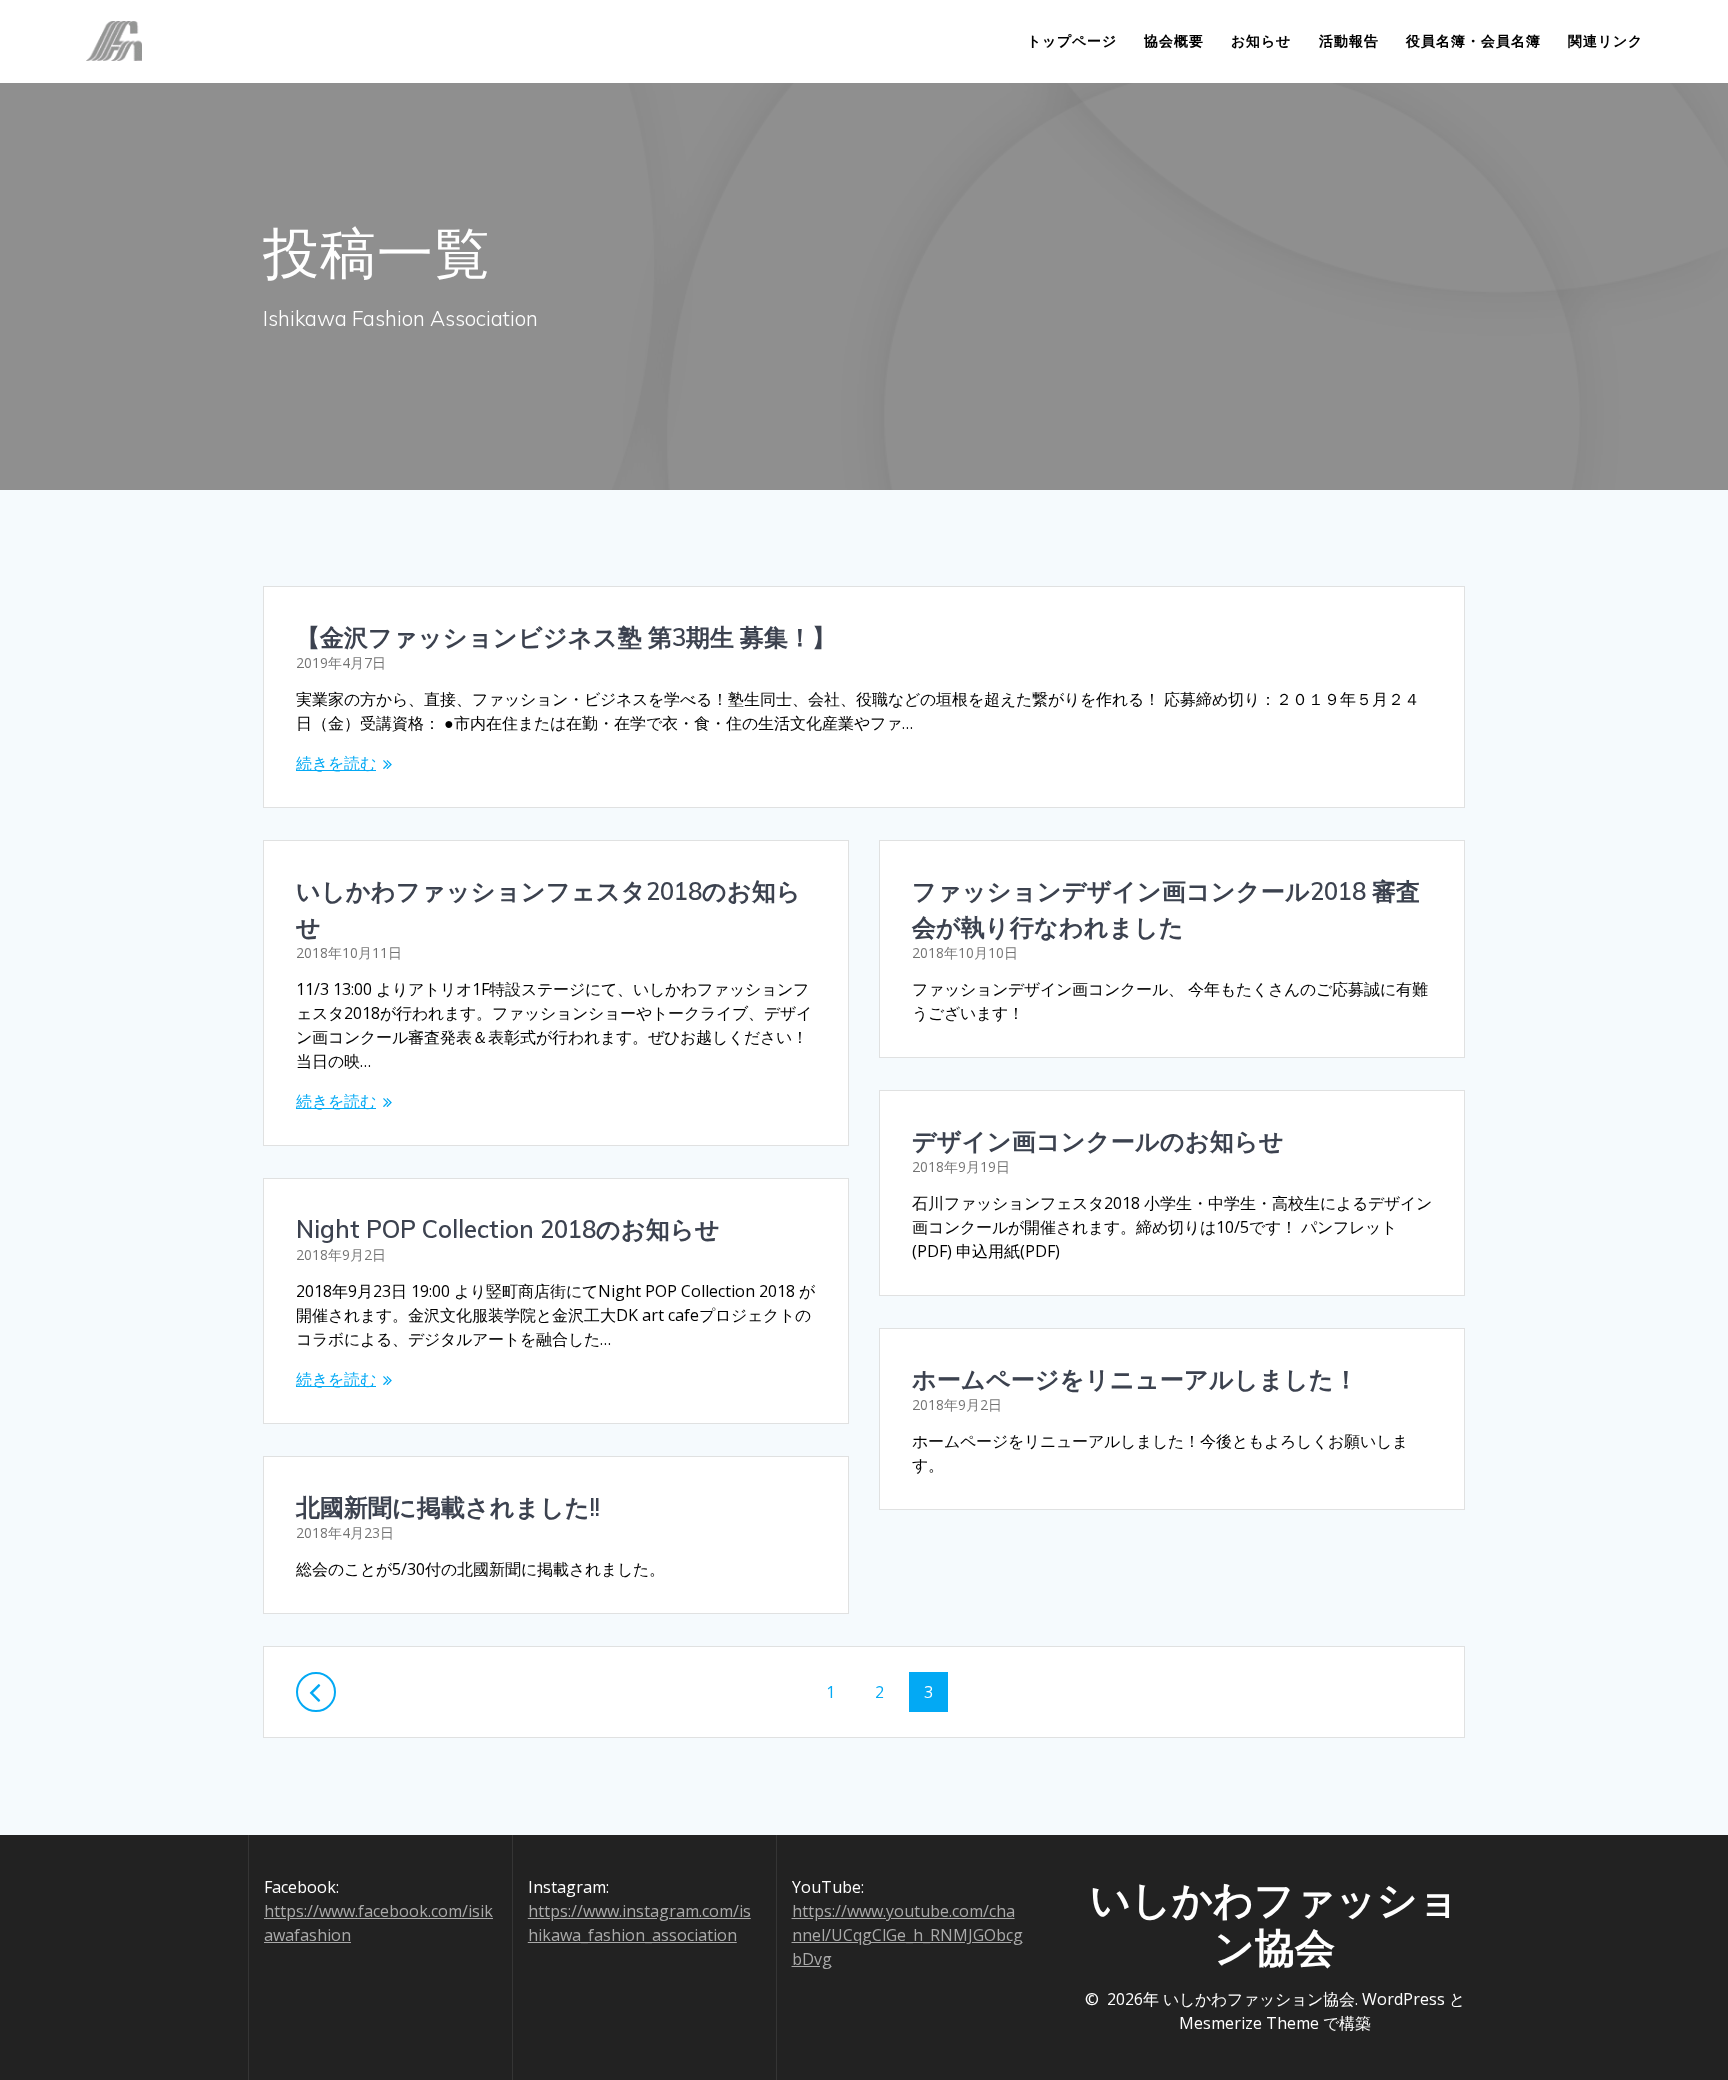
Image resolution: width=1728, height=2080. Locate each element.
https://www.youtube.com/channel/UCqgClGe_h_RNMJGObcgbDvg (907, 1935)
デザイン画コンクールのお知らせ (1098, 1141)
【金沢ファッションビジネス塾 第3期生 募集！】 (566, 637)
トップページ (1072, 40)
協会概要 (1174, 40)
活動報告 (1349, 40)
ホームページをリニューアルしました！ (1135, 1379)
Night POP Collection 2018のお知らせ (508, 1229)
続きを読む (336, 763)
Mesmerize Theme (1249, 2023)
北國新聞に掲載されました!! (448, 1507)
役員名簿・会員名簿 (1473, 40)
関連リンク (1605, 40)
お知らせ (1261, 40)
